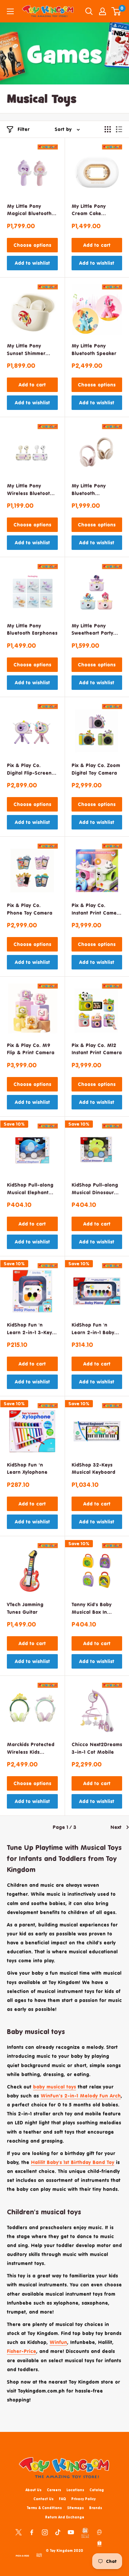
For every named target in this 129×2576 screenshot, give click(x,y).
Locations (75, 2490)
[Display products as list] (119, 129)
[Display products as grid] (108, 129)
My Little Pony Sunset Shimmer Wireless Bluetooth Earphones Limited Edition (30, 350)
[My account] (103, 11)
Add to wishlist (32, 263)
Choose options (32, 245)
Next (116, 1827)
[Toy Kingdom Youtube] (71, 2532)
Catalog (97, 2490)
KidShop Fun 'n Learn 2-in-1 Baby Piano (93, 1329)
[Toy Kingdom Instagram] (45, 2532)
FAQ (62, 2499)
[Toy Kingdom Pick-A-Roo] (22, 2555)
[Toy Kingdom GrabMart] (39, 2555)
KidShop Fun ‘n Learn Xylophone (27, 1468)
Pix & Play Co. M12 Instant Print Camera (97, 1049)
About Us (34, 2490)
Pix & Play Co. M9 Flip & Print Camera (31, 1049)
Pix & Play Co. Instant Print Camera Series (97, 910)
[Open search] (89, 11)
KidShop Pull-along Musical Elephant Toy (30, 1189)
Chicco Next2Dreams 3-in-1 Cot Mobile (97, 1748)
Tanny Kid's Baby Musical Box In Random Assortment (96, 1609)
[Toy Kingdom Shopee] (99, 2543)
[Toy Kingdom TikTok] (58, 2532)
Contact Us (44, 2499)
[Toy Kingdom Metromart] (99, 2532)
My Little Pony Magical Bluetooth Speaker (29, 210)
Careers (54, 2490)
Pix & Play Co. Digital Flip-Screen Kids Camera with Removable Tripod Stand (29, 770)
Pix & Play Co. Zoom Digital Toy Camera (96, 769)
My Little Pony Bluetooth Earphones (32, 629)
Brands (96, 2508)
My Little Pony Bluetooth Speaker (94, 349)
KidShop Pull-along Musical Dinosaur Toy (95, 1189)
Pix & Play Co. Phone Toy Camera (30, 909)
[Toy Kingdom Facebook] (32, 2532)
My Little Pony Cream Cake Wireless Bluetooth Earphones (95, 210)
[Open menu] (10, 11)
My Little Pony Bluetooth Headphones (89, 490)
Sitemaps (76, 2508)
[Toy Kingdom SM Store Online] (85, 2533)
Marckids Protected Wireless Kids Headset (31, 1749)
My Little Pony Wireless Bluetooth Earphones (30, 490)
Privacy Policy (83, 2499)
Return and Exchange (65, 2517)
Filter (24, 129)
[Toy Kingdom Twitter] (19, 2532)
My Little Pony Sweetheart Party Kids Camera (92, 630)
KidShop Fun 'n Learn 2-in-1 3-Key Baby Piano (29, 1329)
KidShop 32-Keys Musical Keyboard (93, 1468)
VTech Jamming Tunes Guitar (25, 1608)
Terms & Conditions (44, 2508)
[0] (116, 11)
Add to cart (97, 245)
